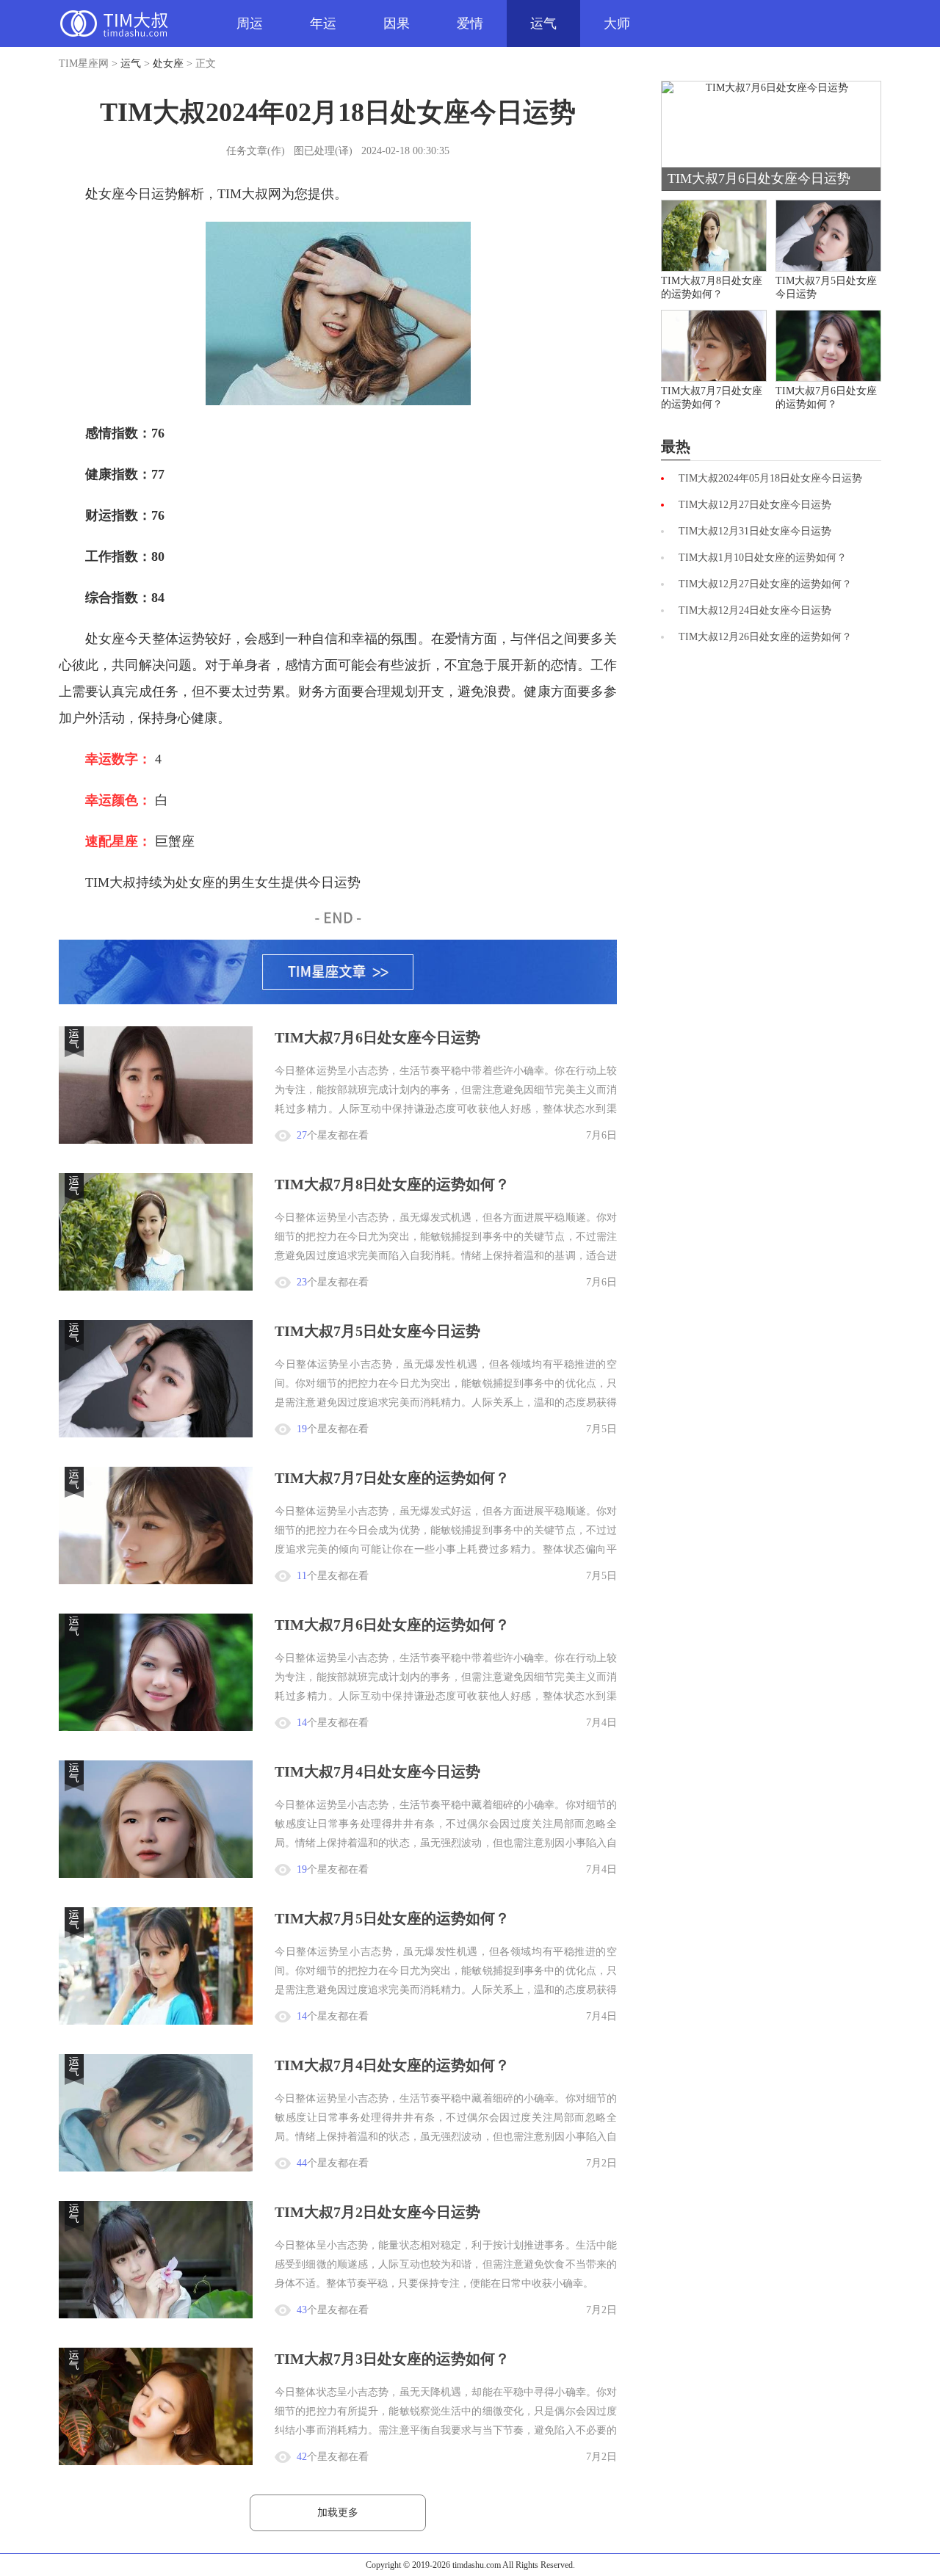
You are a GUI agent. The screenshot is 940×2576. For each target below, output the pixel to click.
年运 (323, 23)
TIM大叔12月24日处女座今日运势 (755, 610)
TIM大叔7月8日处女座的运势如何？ (392, 1184)
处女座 (168, 64)
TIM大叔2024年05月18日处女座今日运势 (770, 478)
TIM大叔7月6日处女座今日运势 (377, 1037)
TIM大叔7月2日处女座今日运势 (377, 2212)
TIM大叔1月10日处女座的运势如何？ (763, 558)
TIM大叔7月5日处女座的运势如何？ (392, 1918)
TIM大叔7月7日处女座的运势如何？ (392, 1478)
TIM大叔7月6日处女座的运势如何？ (392, 1625)
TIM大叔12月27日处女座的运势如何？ (765, 584)
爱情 (470, 23)
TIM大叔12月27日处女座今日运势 (755, 505)
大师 (617, 23)
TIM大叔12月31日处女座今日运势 (755, 531)
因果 (397, 23)
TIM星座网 (114, 23)
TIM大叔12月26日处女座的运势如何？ (765, 637)
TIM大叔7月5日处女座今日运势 (377, 1331)
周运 (250, 23)
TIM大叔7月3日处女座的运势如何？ (392, 2359)
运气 (543, 23)
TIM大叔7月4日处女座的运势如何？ (392, 2065)
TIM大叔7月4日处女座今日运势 (377, 1771)
